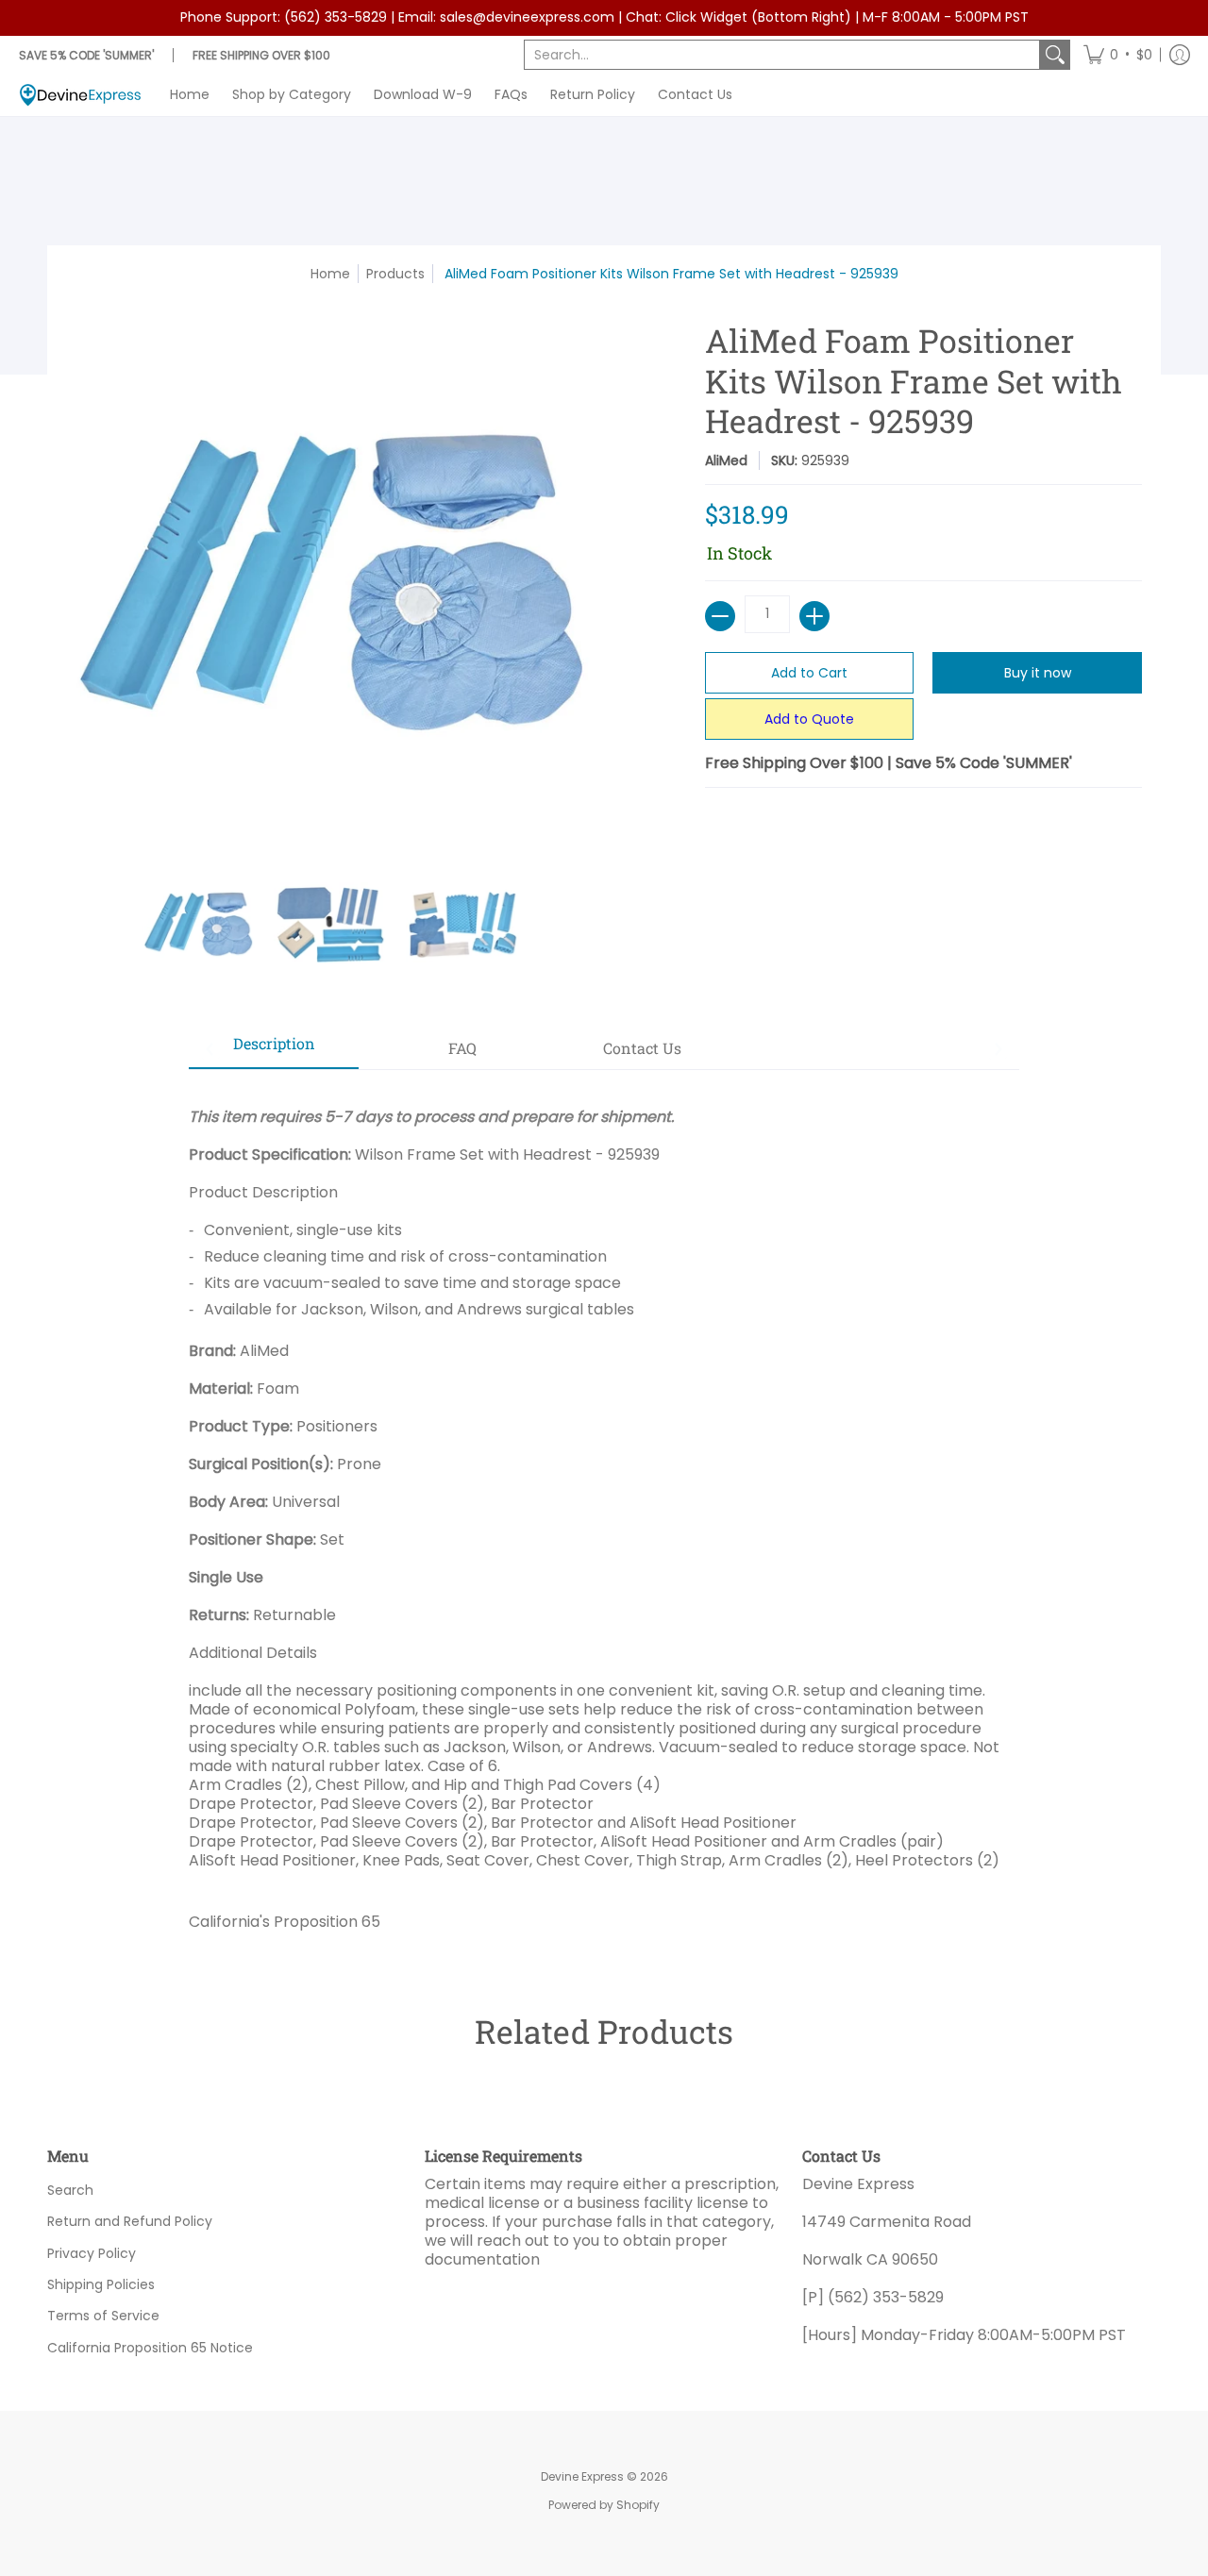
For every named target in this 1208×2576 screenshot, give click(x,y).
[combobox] (782, 55)
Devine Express (582, 2476)
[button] (1118, 55)
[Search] (1055, 55)
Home (330, 274)
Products (395, 274)
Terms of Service (103, 2316)
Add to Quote (809, 719)
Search (70, 2190)
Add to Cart (809, 673)
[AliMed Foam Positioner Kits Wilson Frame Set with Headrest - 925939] (198, 925)
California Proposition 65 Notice (150, 2348)
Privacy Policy (92, 2253)
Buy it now (1038, 673)
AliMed (726, 460)
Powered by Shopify (604, 2505)
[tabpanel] (604, 1512)
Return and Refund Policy (130, 2221)
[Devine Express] (80, 95)
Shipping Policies (101, 2284)
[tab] (274, 1049)
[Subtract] (720, 616)
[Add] (814, 616)
